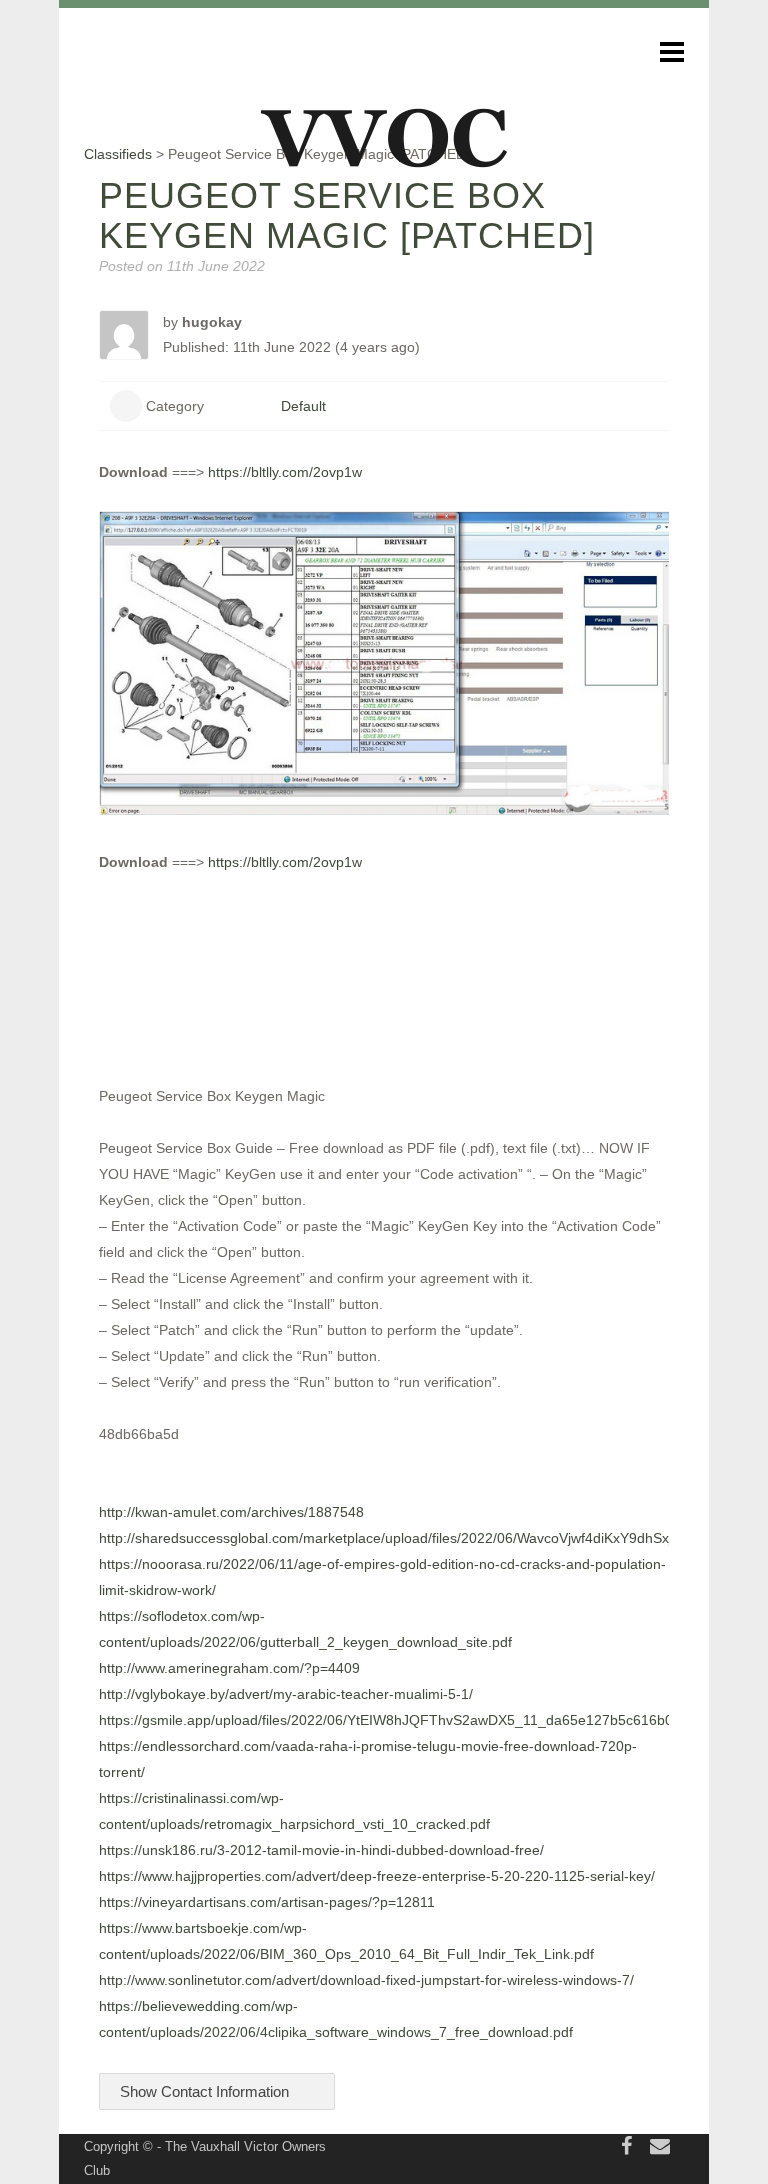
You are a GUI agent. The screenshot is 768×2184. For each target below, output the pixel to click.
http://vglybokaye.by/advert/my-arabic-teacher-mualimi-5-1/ (286, 1694)
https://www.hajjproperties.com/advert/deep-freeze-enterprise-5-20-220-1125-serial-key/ (377, 1876)
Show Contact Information (206, 2091)
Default (303, 406)
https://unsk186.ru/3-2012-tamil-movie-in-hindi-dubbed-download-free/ (321, 1850)
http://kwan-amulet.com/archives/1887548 (231, 1512)
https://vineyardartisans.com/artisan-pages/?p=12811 (267, 1902)
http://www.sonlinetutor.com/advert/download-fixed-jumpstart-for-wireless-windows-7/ (366, 1980)
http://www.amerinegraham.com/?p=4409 (229, 1668)
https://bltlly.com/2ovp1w (285, 472)
